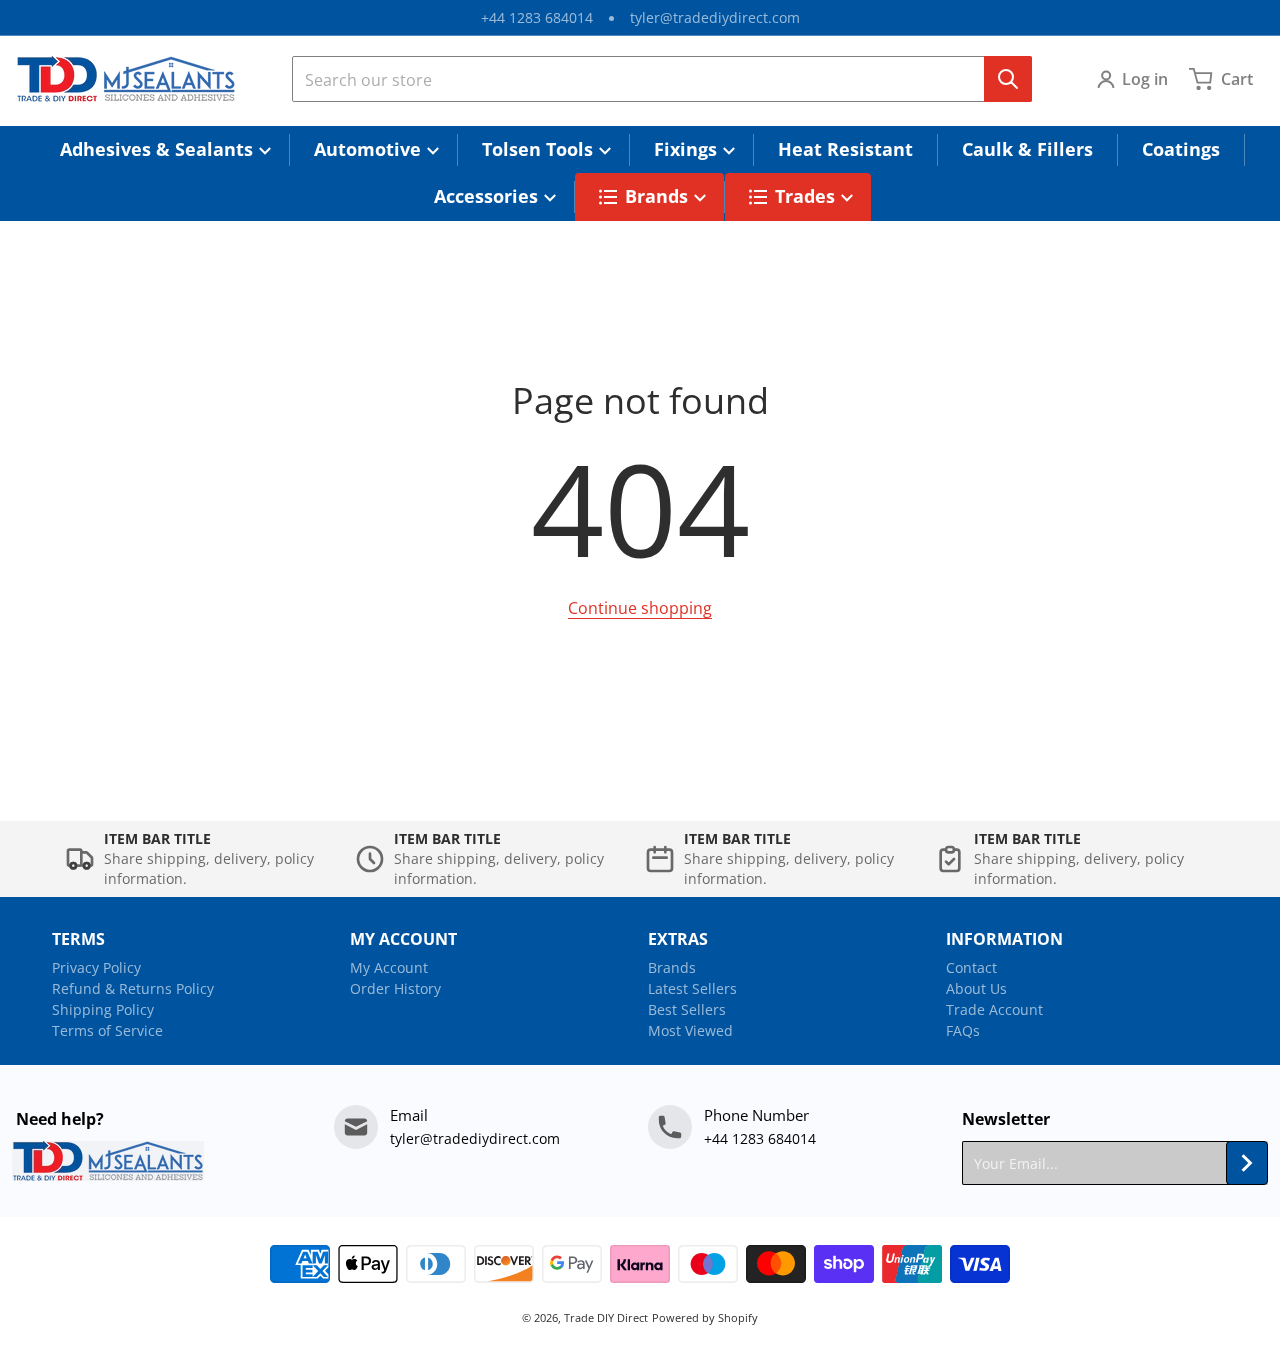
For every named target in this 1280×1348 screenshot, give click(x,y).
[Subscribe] (1247, 1163)
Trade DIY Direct (606, 1317)
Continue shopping (640, 608)
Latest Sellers (692, 988)
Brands (672, 967)
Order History (395, 988)
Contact (971, 967)
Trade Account (994, 1009)
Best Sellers (687, 1009)
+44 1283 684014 (537, 17)
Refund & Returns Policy (133, 988)
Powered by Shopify (705, 1317)
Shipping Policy (103, 1009)
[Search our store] (1008, 79)
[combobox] (662, 79)
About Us (976, 988)
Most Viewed (690, 1030)
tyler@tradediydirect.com (715, 17)
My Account (389, 967)
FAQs (963, 1030)
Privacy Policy (96, 967)
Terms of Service (107, 1030)
